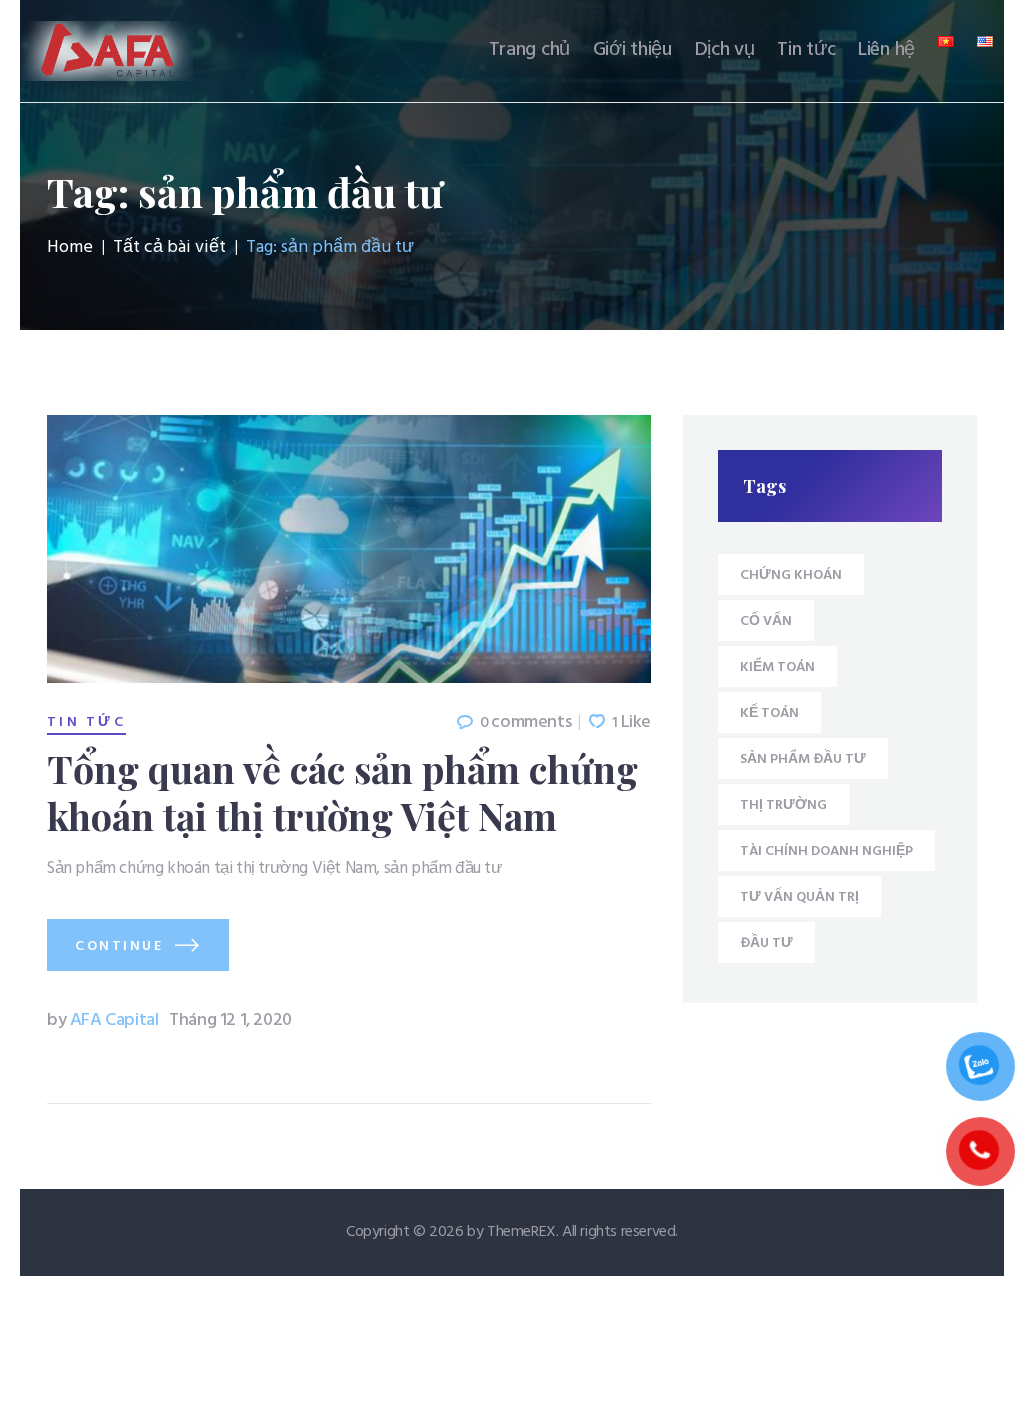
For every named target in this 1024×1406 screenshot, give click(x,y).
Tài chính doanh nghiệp (826, 851)
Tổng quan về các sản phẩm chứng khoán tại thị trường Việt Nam (342, 791)
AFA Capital (104, 1020)
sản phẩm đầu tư (803, 759)
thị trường (783, 805)
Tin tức (86, 723)
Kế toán (769, 713)
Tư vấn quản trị (799, 897)
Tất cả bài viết (169, 247)
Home (70, 248)
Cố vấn (766, 621)
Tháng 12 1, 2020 (230, 1020)
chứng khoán (791, 575)
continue (119, 946)
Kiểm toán (777, 667)
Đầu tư (766, 943)
